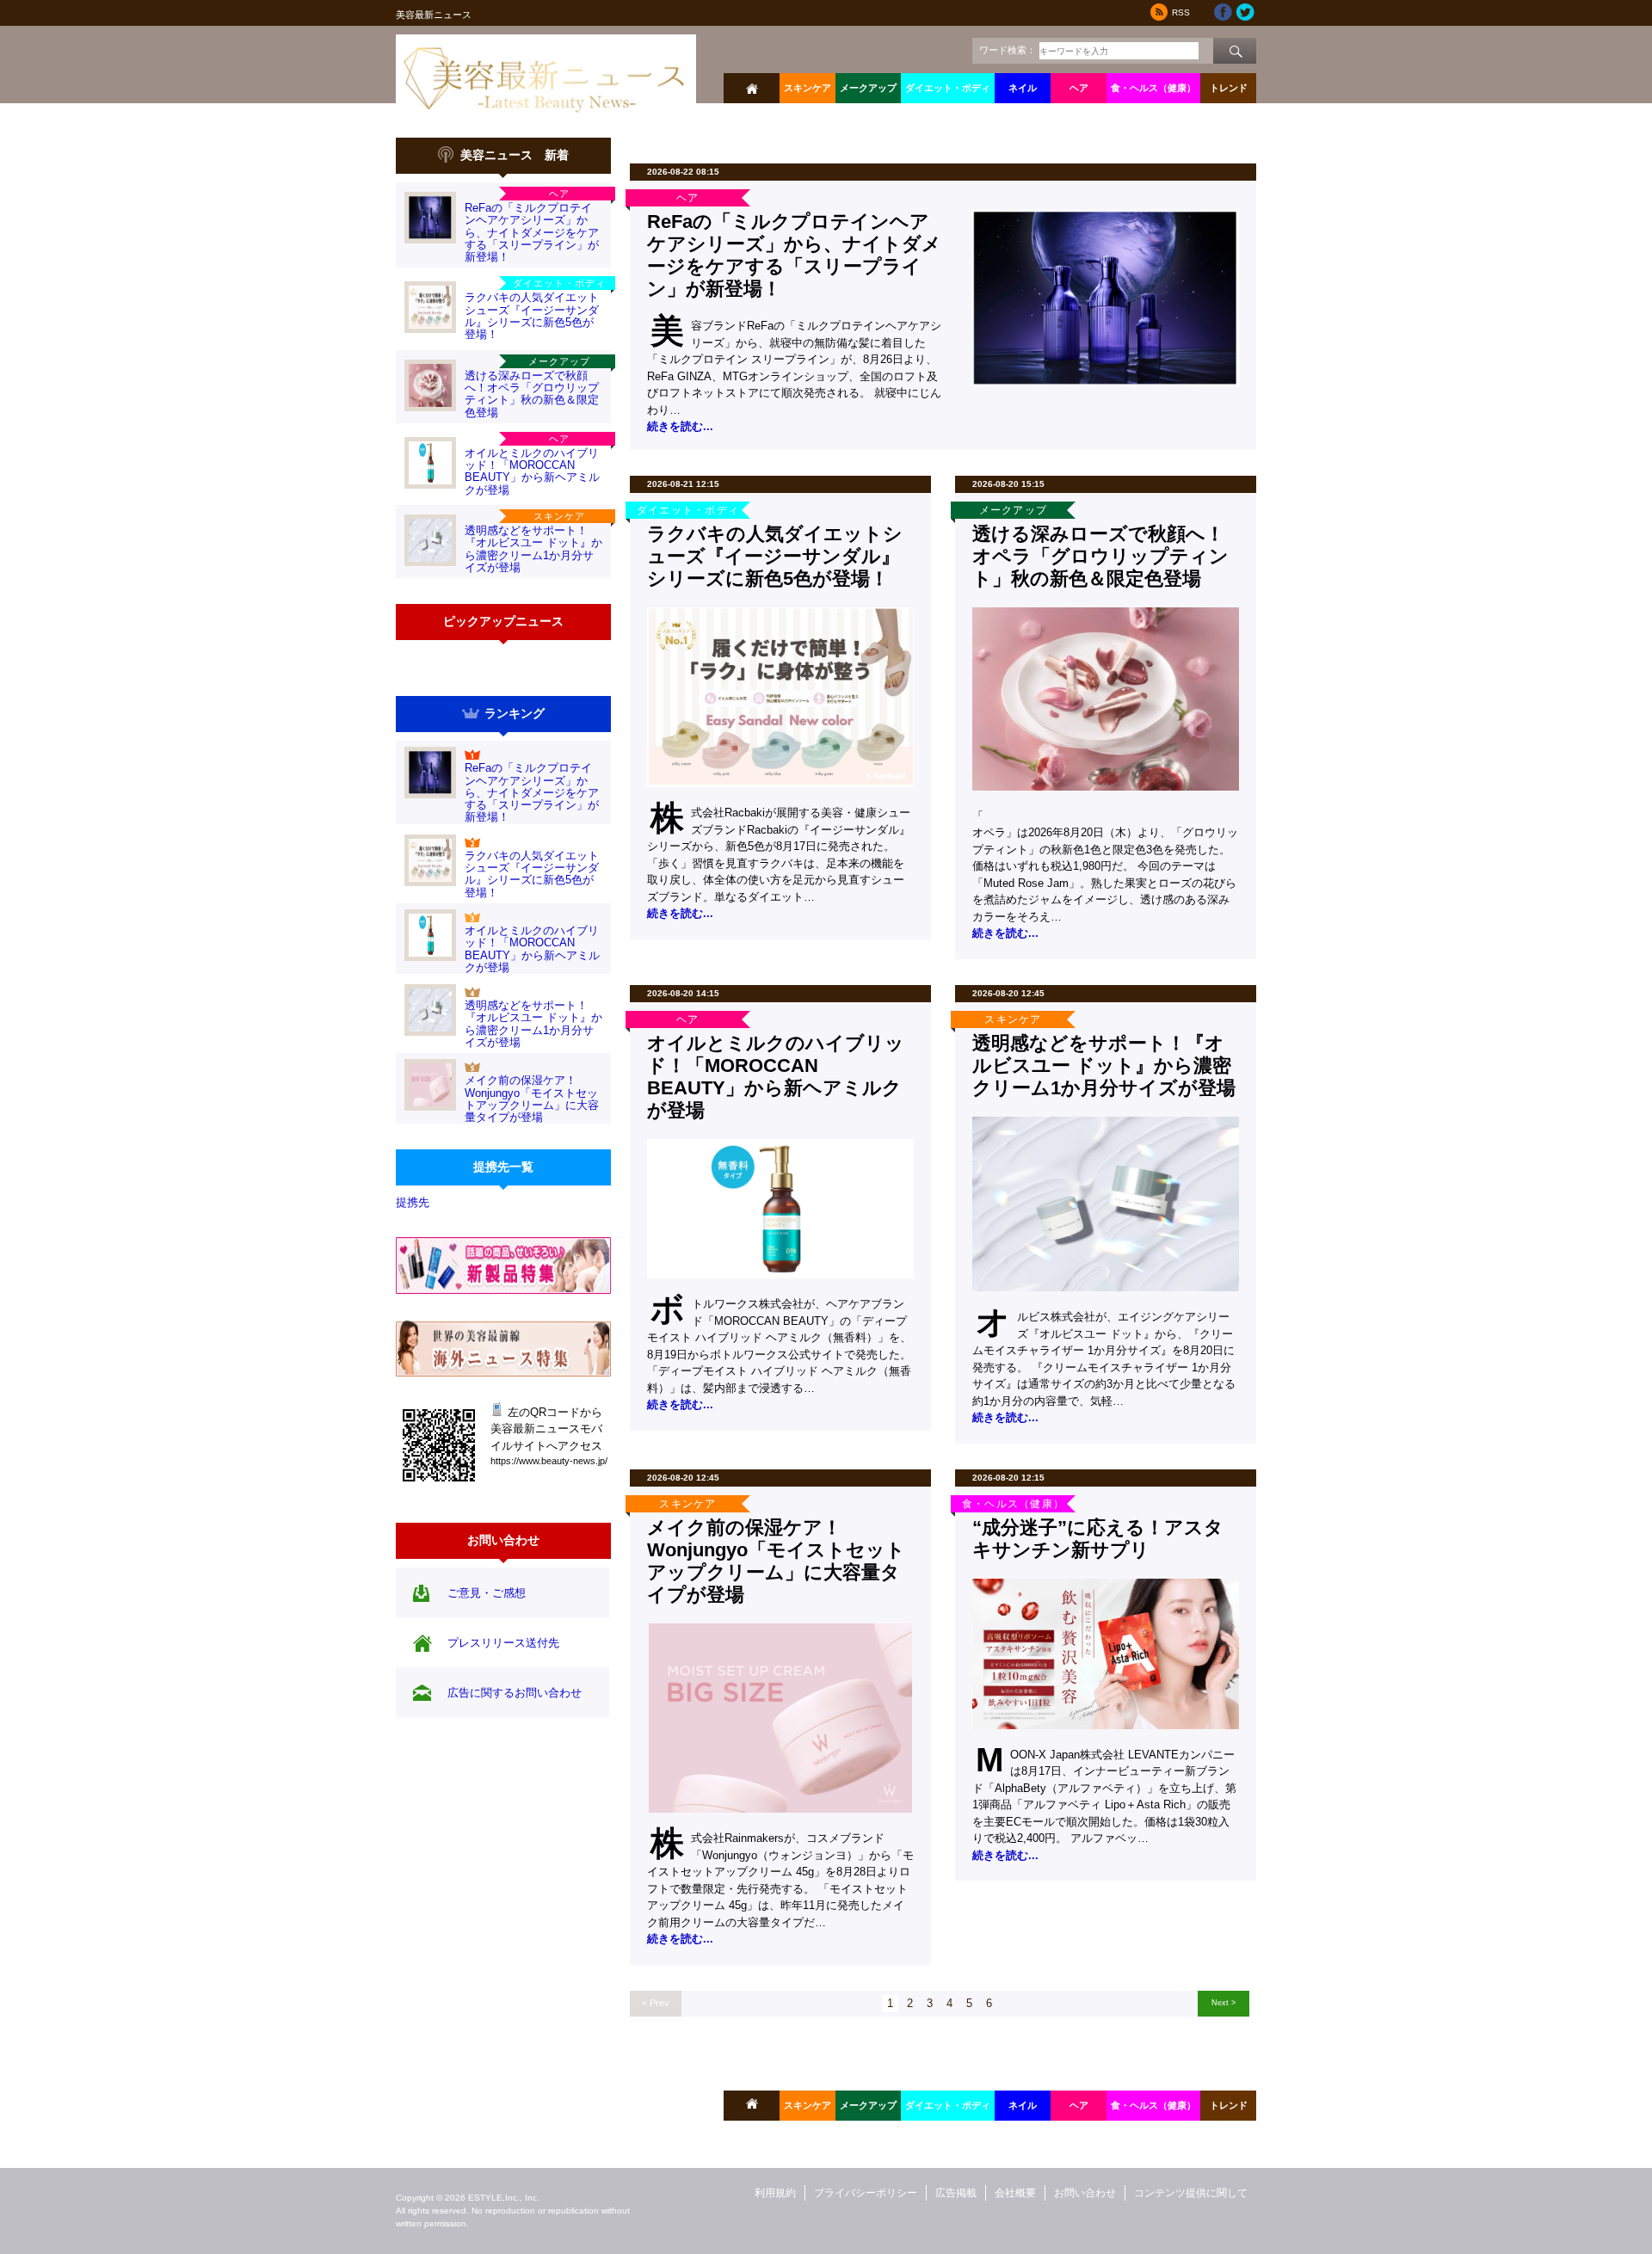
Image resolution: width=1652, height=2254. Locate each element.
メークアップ (868, 88)
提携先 (413, 1202)
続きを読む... (680, 426)
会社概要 (1015, 2193)
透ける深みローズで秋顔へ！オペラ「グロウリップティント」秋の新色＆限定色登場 (532, 394)
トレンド (1229, 88)
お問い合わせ (1085, 2193)
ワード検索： (1008, 50)
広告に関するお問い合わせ (515, 1693)
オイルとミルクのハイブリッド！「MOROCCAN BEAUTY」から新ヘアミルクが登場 (532, 471)
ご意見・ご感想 (487, 1593)
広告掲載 (956, 2193)
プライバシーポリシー (866, 2193)
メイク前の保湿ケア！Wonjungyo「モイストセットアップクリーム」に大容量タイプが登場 (532, 1099)
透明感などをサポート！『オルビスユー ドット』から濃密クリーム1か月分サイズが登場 (533, 549)
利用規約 (775, 2193)
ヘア (1079, 88)
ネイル (1023, 88)
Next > (1224, 2002)
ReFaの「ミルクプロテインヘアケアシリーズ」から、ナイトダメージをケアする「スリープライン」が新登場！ (532, 232)
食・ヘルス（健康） (1153, 88)
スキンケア (808, 88)
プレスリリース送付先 (503, 1643)
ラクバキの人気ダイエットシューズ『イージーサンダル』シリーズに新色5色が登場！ (532, 316)
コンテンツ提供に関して (1191, 2193)
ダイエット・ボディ (948, 88)
